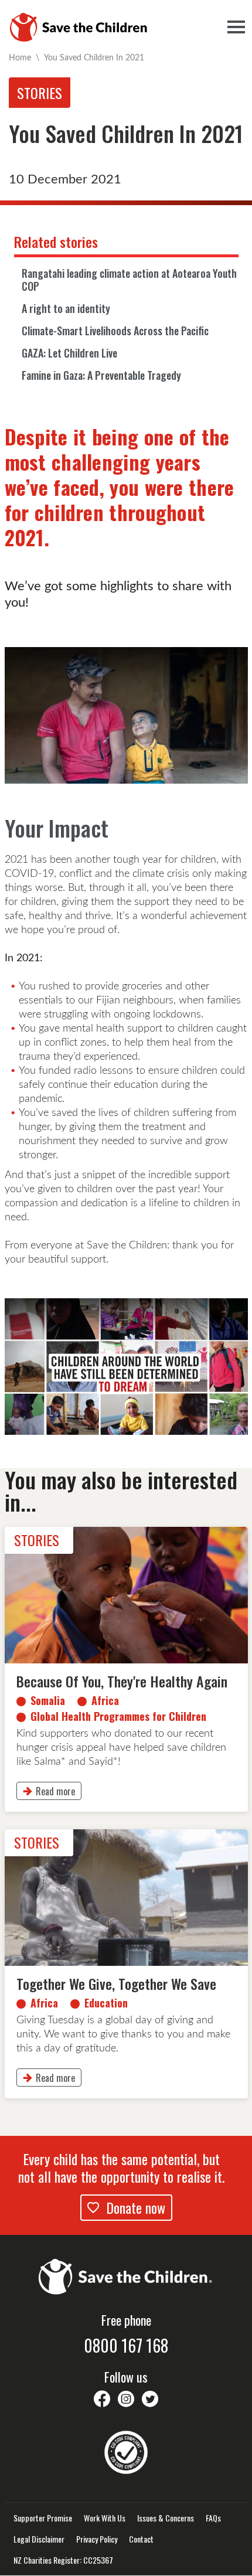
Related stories (56, 241)
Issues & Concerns (166, 2518)
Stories (40, 93)
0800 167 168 (126, 2346)
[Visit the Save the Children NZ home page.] (126, 2275)
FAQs (213, 2518)
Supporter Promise (43, 2518)
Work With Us (105, 2518)
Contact (141, 2539)
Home (20, 57)
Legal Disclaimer (39, 2539)
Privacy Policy (97, 2539)
